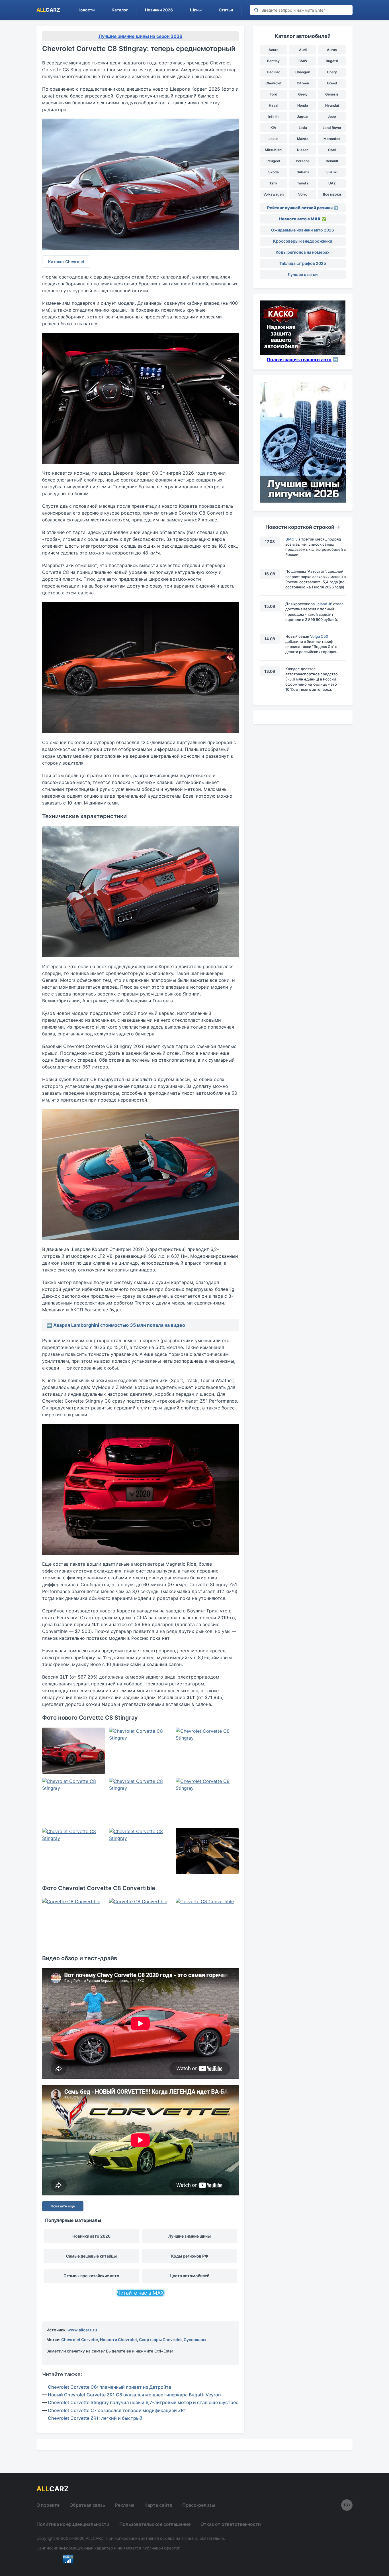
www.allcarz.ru (82, 2330)
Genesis (332, 94)
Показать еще (63, 2206)
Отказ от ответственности (231, 2524)
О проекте (48, 2505)
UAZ (332, 183)
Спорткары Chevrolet (160, 2340)
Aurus (332, 50)
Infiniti (273, 116)
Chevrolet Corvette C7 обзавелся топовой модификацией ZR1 (117, 2410)
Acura (274, 50)
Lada (303, 128)
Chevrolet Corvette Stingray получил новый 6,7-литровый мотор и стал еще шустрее (143, 2402)
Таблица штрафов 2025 (303, 263)
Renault (332, 161)
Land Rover (332, 128)
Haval (274, 105)
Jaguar (303, 116)
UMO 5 (291, 539)
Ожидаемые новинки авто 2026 (303, 230)
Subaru (303, 172)
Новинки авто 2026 (91, 2236)
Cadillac (274, 72)
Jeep (332, 116)
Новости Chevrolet (118, 2340)
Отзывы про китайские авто (91, 2276)
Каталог (120, 10)
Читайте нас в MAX (140, 2293)
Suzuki (332, 172)
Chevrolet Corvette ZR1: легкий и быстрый (95, 2418)
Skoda (274, 172)
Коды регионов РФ (190, 2256)
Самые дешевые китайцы (91, 2256)
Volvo (303, 194)
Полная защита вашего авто (299, 359)
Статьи (226, 10)
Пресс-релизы (199, 2505)
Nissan (303, 150)
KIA (273, 128)
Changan (303, 72)
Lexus (274, 139)
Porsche (303, 161)
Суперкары (195, 2340)
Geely (303, 94)
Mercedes (332, 139)
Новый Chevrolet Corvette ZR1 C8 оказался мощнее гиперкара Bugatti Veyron (134, 2395)
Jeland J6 (324, 604)
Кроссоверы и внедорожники (303, 241)
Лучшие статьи (303, 274)
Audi (303, 50)
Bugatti (332, 61)
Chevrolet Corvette (80, 2340)
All (48, 10)
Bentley (273, 61)
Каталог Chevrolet (66, 262)
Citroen (303, 83)
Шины (196, 10)
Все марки (332, 194)
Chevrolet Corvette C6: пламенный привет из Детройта (109, 2387)
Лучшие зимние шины (190, 2236)
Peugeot (274, 161)
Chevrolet (274, 83)
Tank (273, 183)
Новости (86, 10)
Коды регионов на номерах (303, 252)
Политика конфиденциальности (73, 2524)
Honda (303, 105)
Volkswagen (274, 194)
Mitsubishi (274, 150)
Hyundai (332, 105)
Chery (332, 72)
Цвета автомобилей (190, 2276)
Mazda (303, 139)
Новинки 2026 (159, 10)
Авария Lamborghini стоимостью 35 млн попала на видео (119, 1325)
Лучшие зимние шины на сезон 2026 (141, 36)
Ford (274, 94)
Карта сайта (158, 2505)
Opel (332, 150)
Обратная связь (87, 2505)
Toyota (303, 183)
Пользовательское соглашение (155, 2524)
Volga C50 (319, 636)
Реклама (125, 2505)
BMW (303, 61)
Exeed (332, 83)
